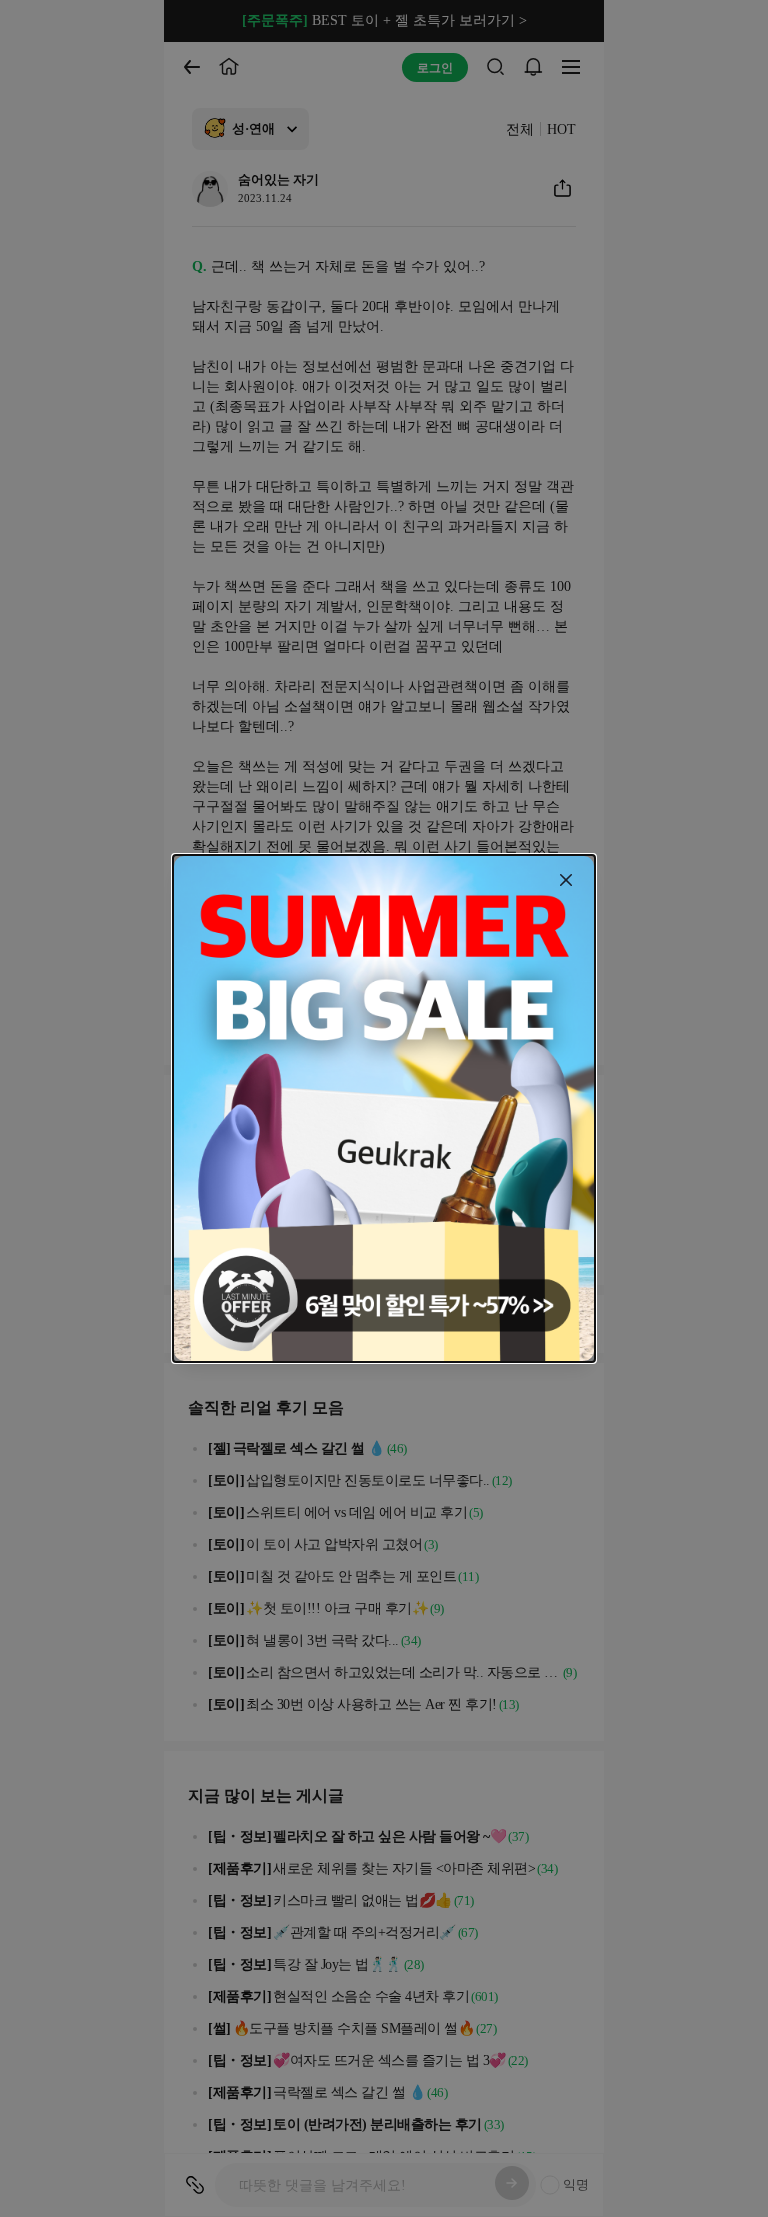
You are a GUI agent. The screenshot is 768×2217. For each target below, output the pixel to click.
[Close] (566, 880)
